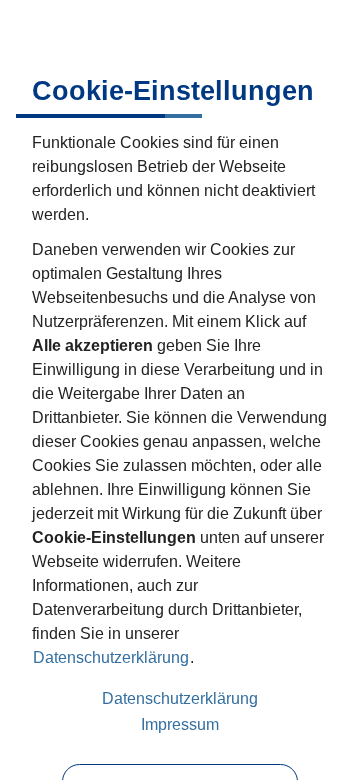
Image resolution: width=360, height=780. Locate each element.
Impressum (180, 724)
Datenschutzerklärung (111, 657)
